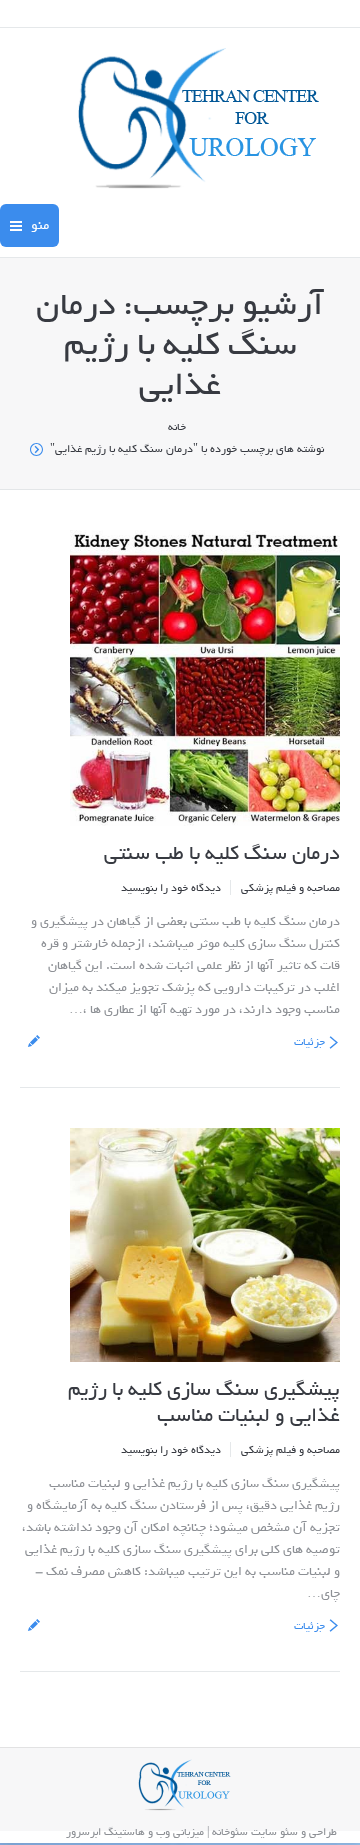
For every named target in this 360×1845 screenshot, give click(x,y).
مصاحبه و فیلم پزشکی (290, 888)
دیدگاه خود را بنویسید (171, 888)
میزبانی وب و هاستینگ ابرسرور (135, 1832)
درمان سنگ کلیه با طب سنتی (222, 854)
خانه (177, 427)
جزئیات (309, 1042)
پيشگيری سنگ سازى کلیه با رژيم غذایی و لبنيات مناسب (204, 1403)
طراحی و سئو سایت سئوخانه (274, 1832)
